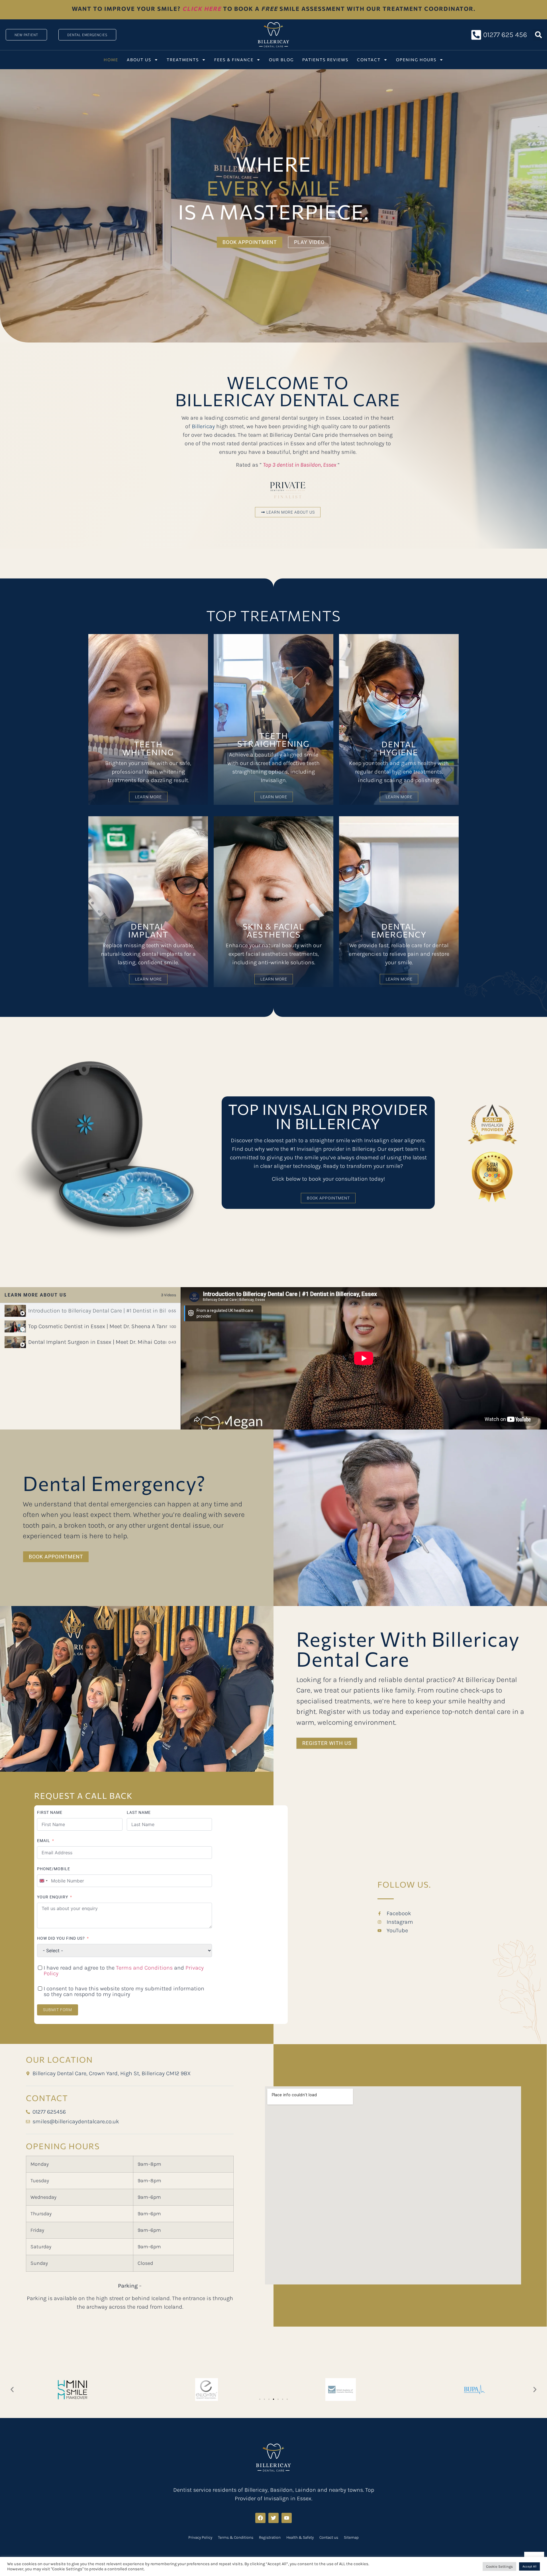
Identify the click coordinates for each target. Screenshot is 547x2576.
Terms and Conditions (144, 1968)
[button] (538, 35)
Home (111, 60)
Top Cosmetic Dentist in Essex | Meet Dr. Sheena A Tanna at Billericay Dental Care (98, 1326)
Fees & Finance (234, 60)
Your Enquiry (53, 1897)
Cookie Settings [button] (499, 2566)
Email (44, 1841)
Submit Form (58, 2010)
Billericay (203, 426)
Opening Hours (416, 60)
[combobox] (43, 1881)
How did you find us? (61, 1938)
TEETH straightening (273, 740)
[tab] (90, 1311)
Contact (369, 60)
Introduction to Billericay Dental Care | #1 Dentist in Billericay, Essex (97, 1311)
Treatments (183, 60)
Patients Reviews (325, 60)
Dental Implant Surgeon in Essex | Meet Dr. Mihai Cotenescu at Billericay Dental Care (97, 1342)
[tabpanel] (364, 1358)
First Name (50, 1812)
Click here (202, 9)
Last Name (139, 1812)
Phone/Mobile (54, 1869)
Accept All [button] (529, 2566)
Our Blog (281, 60)
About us (139, 60)
